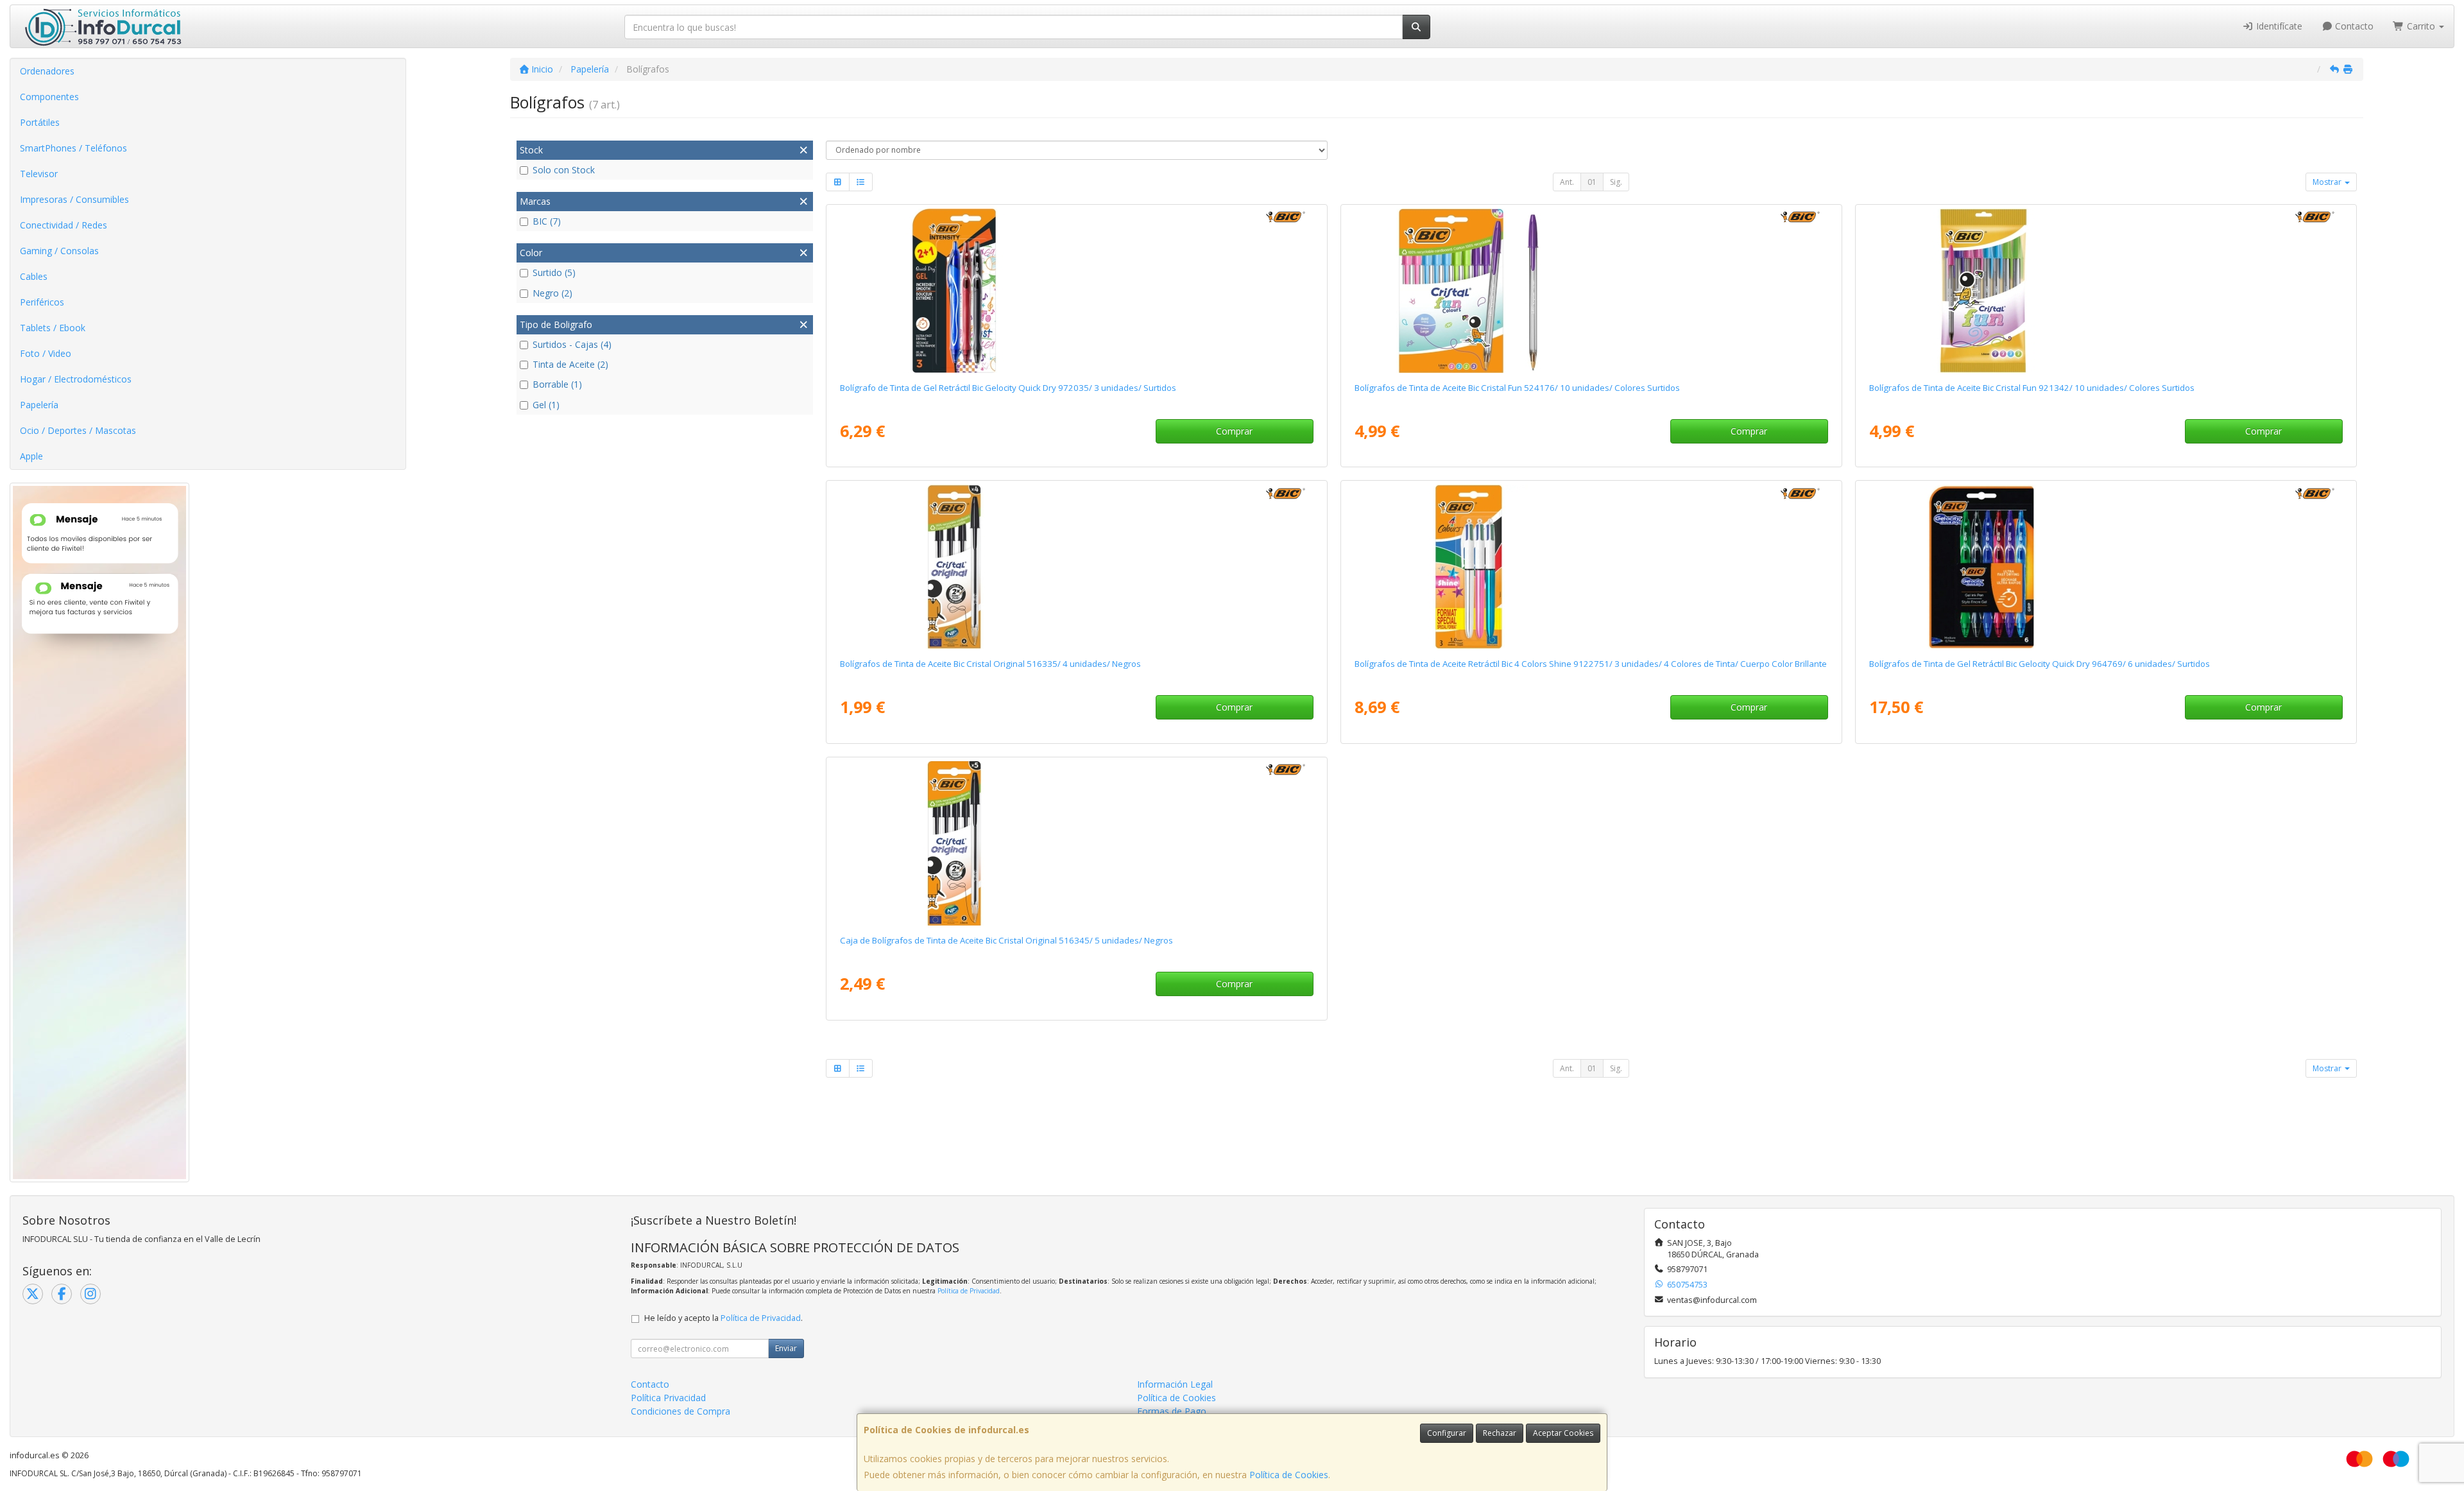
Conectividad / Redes (64, 225)
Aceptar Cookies (1563, 1433)
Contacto (2353, 26)
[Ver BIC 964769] (2106, 567)
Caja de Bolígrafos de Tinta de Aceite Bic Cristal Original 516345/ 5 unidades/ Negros (1006, 940)
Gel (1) (546, 405)
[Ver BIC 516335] (1076, 567)
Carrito (2421, 26)
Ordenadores (47, 71)
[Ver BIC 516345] (1076, 843)
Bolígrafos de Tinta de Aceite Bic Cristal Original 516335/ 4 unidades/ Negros (990, 664)
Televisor (39, 174)
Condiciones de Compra (680, 1411)
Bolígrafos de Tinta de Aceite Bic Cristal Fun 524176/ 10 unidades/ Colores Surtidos (1517, 388)
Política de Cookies (1289, 1475)
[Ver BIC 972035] (1076, 291)
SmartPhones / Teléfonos (73, 148)
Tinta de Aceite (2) (570, 364)
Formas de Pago (1172, 1411)
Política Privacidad (668, 1398)
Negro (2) (552, 293)
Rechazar (1500, 1433)
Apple (31, 456)
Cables (34, 276)
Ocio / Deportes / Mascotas (78, 430)
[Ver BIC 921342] (2106, 291)
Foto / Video (46, 353)
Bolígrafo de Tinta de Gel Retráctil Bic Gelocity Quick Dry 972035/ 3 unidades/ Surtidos (1008, 388)
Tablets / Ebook (53, 328)
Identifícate (2278, 26)
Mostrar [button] (2328, 182)
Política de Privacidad (969, 1291)
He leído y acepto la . (723, 1318)
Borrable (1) (557, 384)
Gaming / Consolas (59, 251)
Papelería (39, 405)
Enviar (786, 1348)
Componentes (49, 97)
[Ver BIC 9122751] (1591, 567)
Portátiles (40, 122)
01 (1592, 182)
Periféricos (42, 302)
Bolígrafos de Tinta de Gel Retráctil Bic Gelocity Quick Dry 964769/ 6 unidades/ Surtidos (2040, 664)
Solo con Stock (564, 170)
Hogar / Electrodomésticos (76, 379)
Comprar (1234, 431)
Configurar (1447, 1433)
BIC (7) (547, 221)
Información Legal (1175, 1384)
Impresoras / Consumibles (74, 199)
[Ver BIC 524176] (1591, 291)
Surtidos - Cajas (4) (572, 344)
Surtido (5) (554, 272)
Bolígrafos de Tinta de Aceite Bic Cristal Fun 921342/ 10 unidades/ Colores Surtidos (2032, 388)
